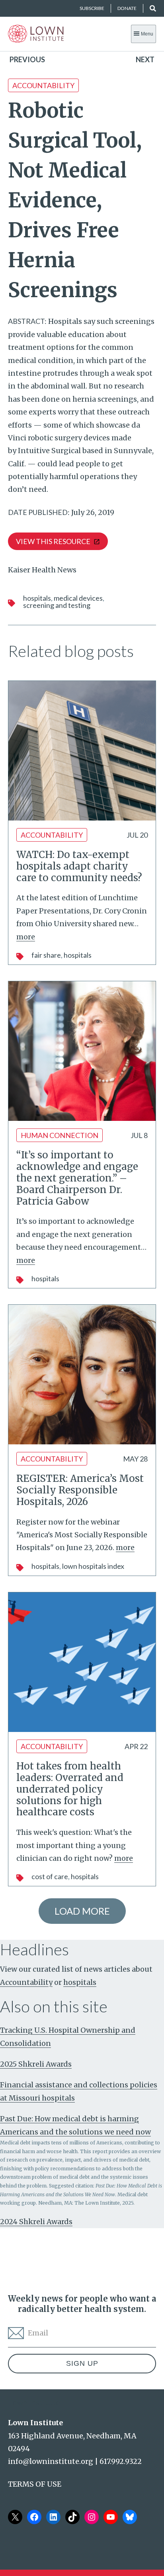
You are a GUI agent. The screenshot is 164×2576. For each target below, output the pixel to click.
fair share (46, 955)
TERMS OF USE (35, 2484)
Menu (147, 34)
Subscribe (92, 8)
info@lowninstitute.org (51, 2461)
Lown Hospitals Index (93, 1566)
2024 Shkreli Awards (36, 2222)
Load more (82, 1911)
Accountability (43, 85)
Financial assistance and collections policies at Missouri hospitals (79, 2091)
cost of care (50, 1876)
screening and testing (57, 605)
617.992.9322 (121, 2461)
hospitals (37, 598)
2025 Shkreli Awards (36, 2064)
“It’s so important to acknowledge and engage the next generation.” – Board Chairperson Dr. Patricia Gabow (77, 1178)
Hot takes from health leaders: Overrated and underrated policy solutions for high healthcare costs (70, 1789)
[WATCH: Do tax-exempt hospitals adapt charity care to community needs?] (82, 751)
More (26, 937)
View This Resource (53, 541)
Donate (127, 8)
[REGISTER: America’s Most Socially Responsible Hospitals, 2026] (82, 1375)
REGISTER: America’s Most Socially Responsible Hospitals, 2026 (80, 1490)
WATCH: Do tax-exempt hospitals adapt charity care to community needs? (79, 866)
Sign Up (82, 2363)
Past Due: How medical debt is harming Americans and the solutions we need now (75, 2125)
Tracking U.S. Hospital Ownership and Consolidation (68, 2037)
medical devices (78, 598)
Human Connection (60, 1135)
